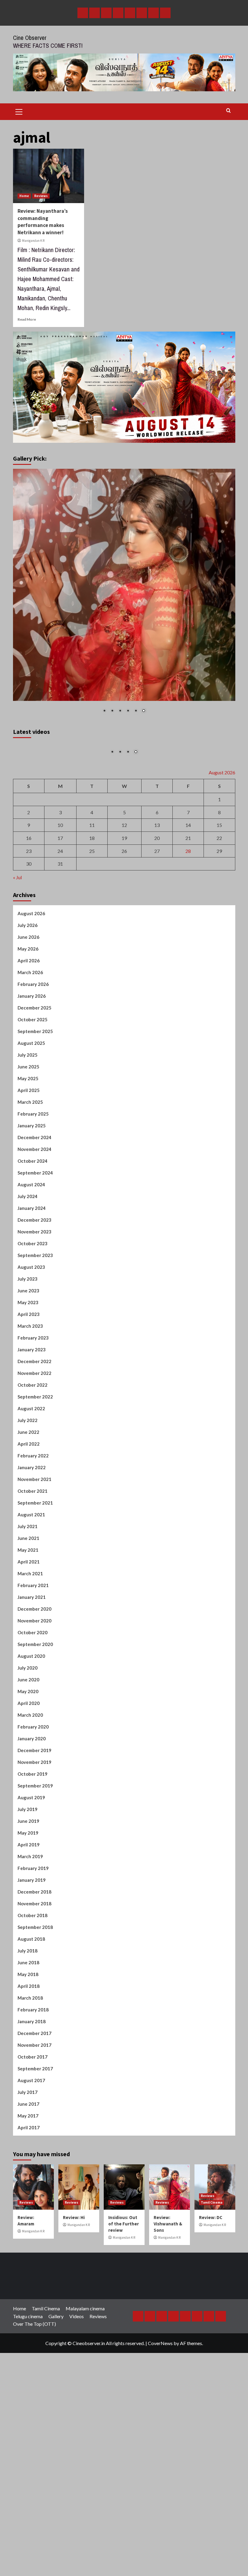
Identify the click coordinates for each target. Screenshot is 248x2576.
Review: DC (211, 2328)
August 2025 (31, 1154)
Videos (77, 2427)
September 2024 (35, 1283)
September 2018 (35, 2038)
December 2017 (34, 2144)
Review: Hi (74, 2328)
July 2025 (28, 1165)
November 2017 (34, 2156)
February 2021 (33, 1696)
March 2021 (30, 1684)
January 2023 (32, 1460)
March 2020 (30, 1826)
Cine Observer (30, 38)
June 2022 (28, 1543)
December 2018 (34, 2002)
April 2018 (29, 2097)
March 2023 (30, 1437)
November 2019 (34, 1873)
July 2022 (28, 1531)
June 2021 (28, 1649)
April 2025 (29, 1201)
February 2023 (33, 1448)
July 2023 (28, 1389)
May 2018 (28, 2085)
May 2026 (28, 1059)
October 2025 (33, 1130)
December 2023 (34, 1330)
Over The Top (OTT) (34, 2434)
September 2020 (35, 1755)
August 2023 (31, 1378)
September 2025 (35, 1142)
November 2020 (34, 1731)
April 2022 (29, 1554)
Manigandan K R (33, 241)
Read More (27, 319)
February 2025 (33, 1224)
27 (157, 961)
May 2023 (28, 1413)
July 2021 (28, 1637)
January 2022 (32, 1578)
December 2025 (34, 1118)
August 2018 (31, 2049)
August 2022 (31, 1519)
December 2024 (34, 1248)
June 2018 (28, 2073)
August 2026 (31, 1024)
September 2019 (35, 1896)
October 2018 (33, 2026)
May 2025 (28, 1189)
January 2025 (32, 1236)
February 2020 (33, 1837)
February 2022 (33, 1566)
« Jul (17, 988)
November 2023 (34, 1342)
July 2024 (28, 1307)
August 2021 (31, 1625)
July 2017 (28, 2203)
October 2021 (33, 1602)
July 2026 (28, 1036)
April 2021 (29, 1672)
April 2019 (29, 1955)
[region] (124, 595)
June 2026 (28, 1048)
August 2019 (31, 1908)
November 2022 (34, 1484)
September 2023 (35, 1366)
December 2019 (34, 1861)
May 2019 (28, 1943)
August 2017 (31, 2191)
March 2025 (30, 1213)
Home (24, 196)
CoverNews (160, 2453)
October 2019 (33, 1884)
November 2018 (34, 2014)
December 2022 (34, 1472)
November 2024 (34, 1260)
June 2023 (28, 1401)
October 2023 (33, 1354)
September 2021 (35, 1613)
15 (219, 936)
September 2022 (35, 1507)
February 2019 (33, 1979)
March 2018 (30, 2108)
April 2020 (29, 1814)
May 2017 (28, 2226)
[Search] (228, 111)
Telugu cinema (28, 2427)
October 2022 (33, 1495)
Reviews (41, 196)
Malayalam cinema (85, 2419)
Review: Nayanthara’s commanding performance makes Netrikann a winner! (43, 222)
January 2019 (32, 1991)
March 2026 (30, 1083)
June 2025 (28, 1177)
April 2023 (29, 1425)
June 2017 (28, 2215)
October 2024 (33, 1272)
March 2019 (30, 1967)
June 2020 (28, 1790)
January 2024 (32, 1319)
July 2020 (28, 1778)
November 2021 (34, 1590)
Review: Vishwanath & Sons (168, 2334)
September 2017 (35, 2179)
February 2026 (33, 1095)
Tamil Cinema (212, 2313)
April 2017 (29, 2238)
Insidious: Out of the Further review (124, 2334)
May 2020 (28, 1802)
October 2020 (33, 1743)
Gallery (56, 2427)
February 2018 (33, 2120)
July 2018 (28, 2061)
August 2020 (31, 1767)
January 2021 (32, 1708)
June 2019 (28, 1932)
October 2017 (33, 2167)
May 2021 (28, 1661)
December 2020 (34, 1719)
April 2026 (29, 1071)
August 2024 (31, 1295)
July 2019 (28, 1920)
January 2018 (32, 2132)
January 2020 (32, 1849)
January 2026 (32, 1107)
